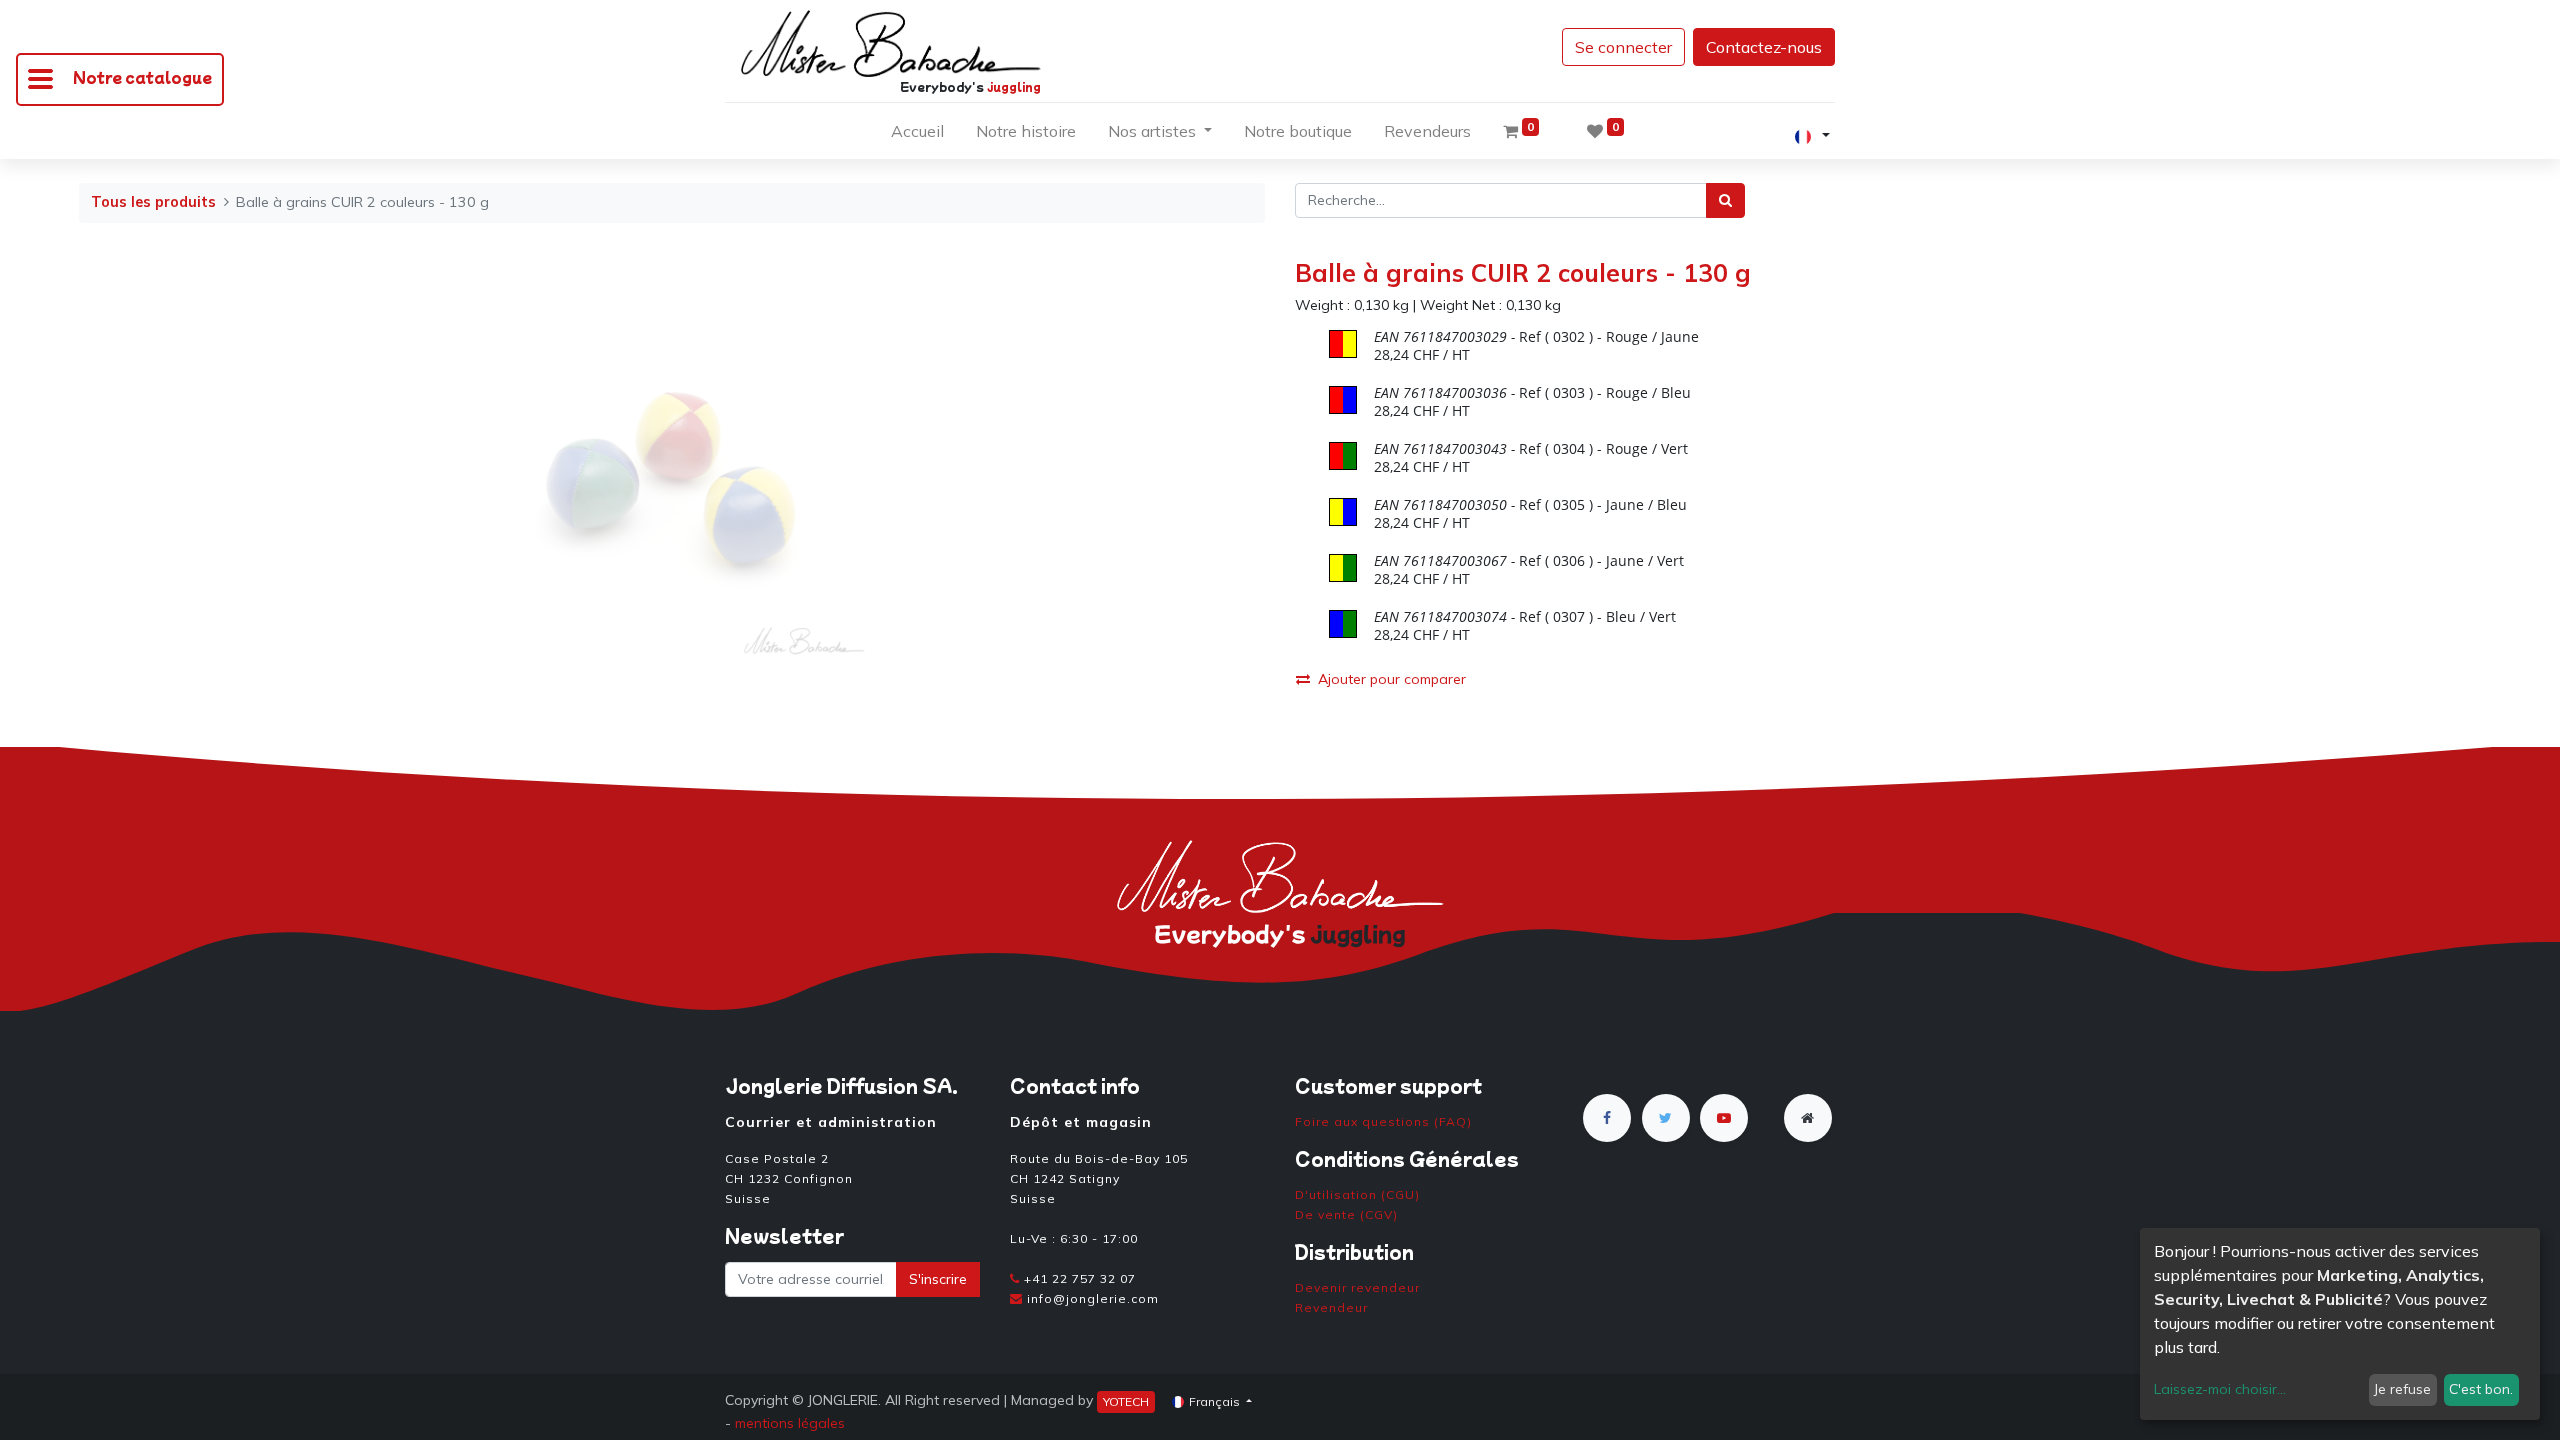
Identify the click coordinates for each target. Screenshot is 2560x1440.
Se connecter (1623, 47)
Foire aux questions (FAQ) (1383, 1121)
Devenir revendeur (1357, 1287)
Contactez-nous (1764, 47)
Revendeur (1331, 1307)
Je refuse (2402, 1389)
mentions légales (790, 1423)
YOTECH (1126, 1401)
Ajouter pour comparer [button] (1392, 679)
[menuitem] (917, 135)
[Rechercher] (1725, 200)
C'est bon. (2481, 1389)
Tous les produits (153, 202)
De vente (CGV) (1346, 1214)
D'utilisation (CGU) (1357, 1194)
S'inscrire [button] (938, 1279)
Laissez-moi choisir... (2220, 1389)
